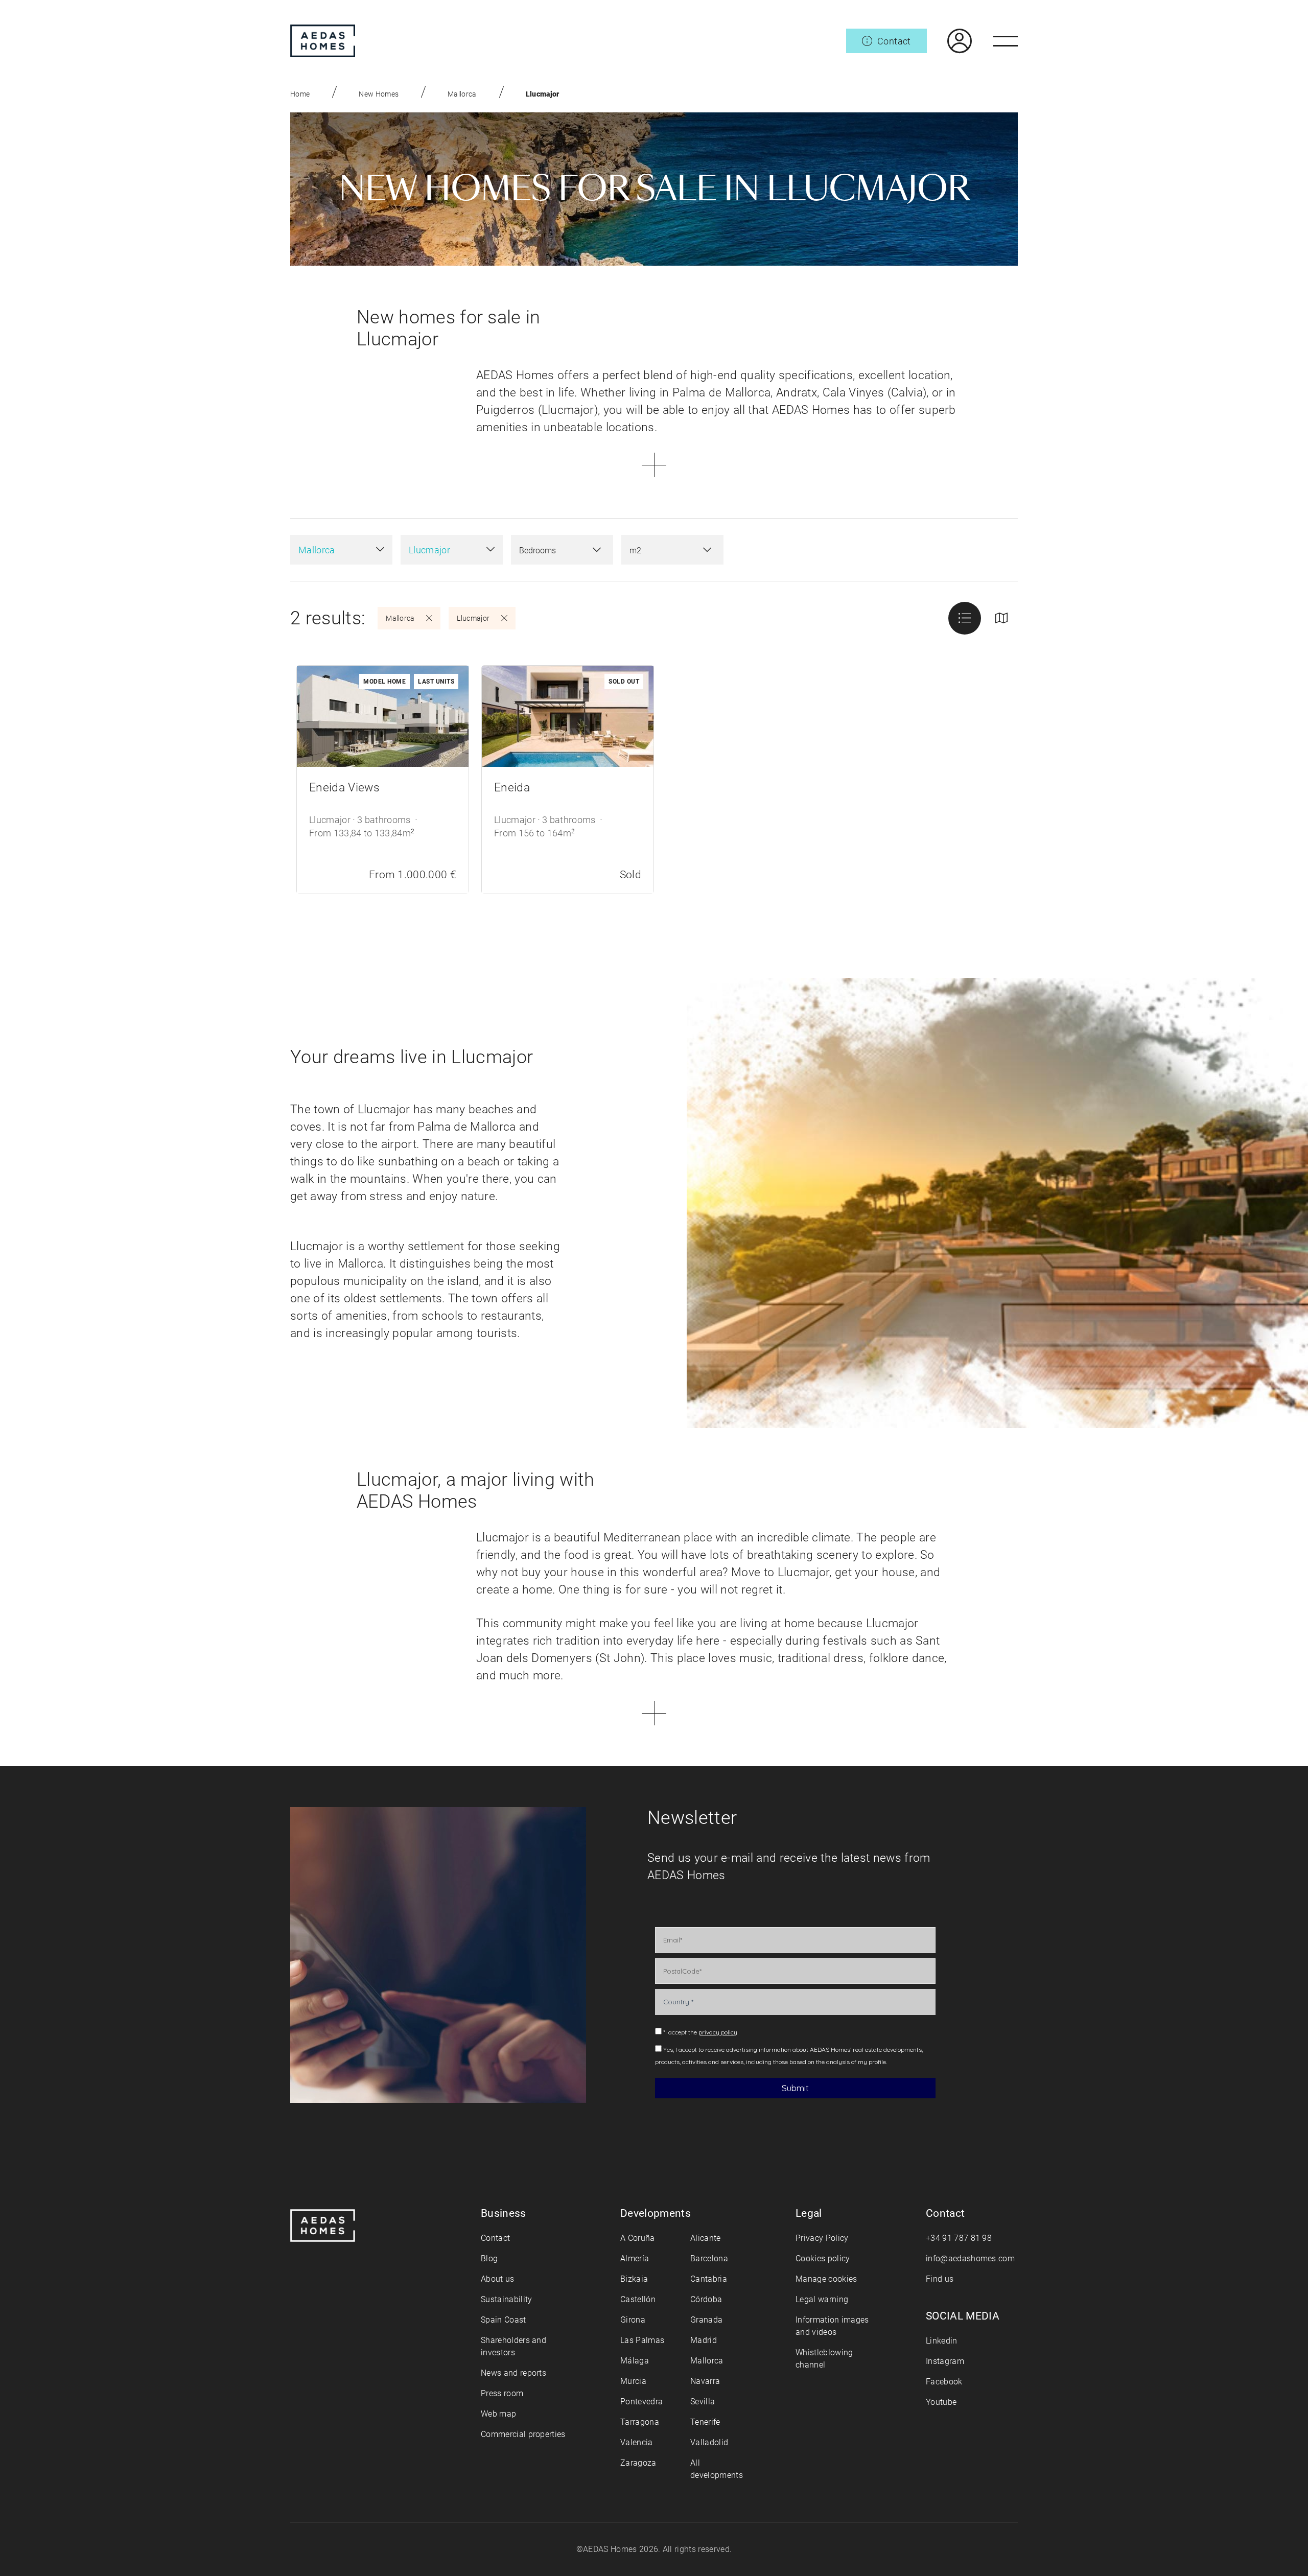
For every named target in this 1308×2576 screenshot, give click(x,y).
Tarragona (640, 2422)
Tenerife (705, 2422)
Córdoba (706, 2299)
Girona (633, 2320)
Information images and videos (832, 2326)
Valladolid (709, 2442)
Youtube (941, 2402)
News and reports (513, 2373)
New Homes (379, 94)
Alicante (706, 2238)
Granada (706, 2320)
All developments (717, 2469)
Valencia (637, 2442)
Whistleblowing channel (824, 2359)
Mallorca (462, 94)
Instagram (945, 2361)
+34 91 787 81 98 (959, 2238)
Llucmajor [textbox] (429, 550)
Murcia (633, 2381)
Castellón (638, 2299)
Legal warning (822, 2299)
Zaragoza (638, 2463)
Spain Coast (504, 2320)
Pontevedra (641, 2402)
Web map (498, 2414)
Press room (502, 2393)
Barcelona (709, 2258)
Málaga (635, 2361)
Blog (489, 2258)
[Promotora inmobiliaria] (323, 41)
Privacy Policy (822, 2238)
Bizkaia (634, 2279)
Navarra (705, 2381)
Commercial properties (523, 2434)
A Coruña (638, 2238)
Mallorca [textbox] (317, 550)
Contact (495, 2238)
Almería (635, 2258)
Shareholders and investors (513, 2346)
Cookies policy (823, 2258)
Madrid (704, 2340)
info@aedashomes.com (970, 2258)
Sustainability (506, 2299)
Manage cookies (826, 2279)
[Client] (949, 41)
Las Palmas (642, 2340)
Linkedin (942, 2341)
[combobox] (341, 550)
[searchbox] (552, 551)
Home (300, 94)
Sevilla (703, 2402)
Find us (940, 2279)
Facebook (944, 2382)
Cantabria (709, 2279)
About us (498, 2279)
